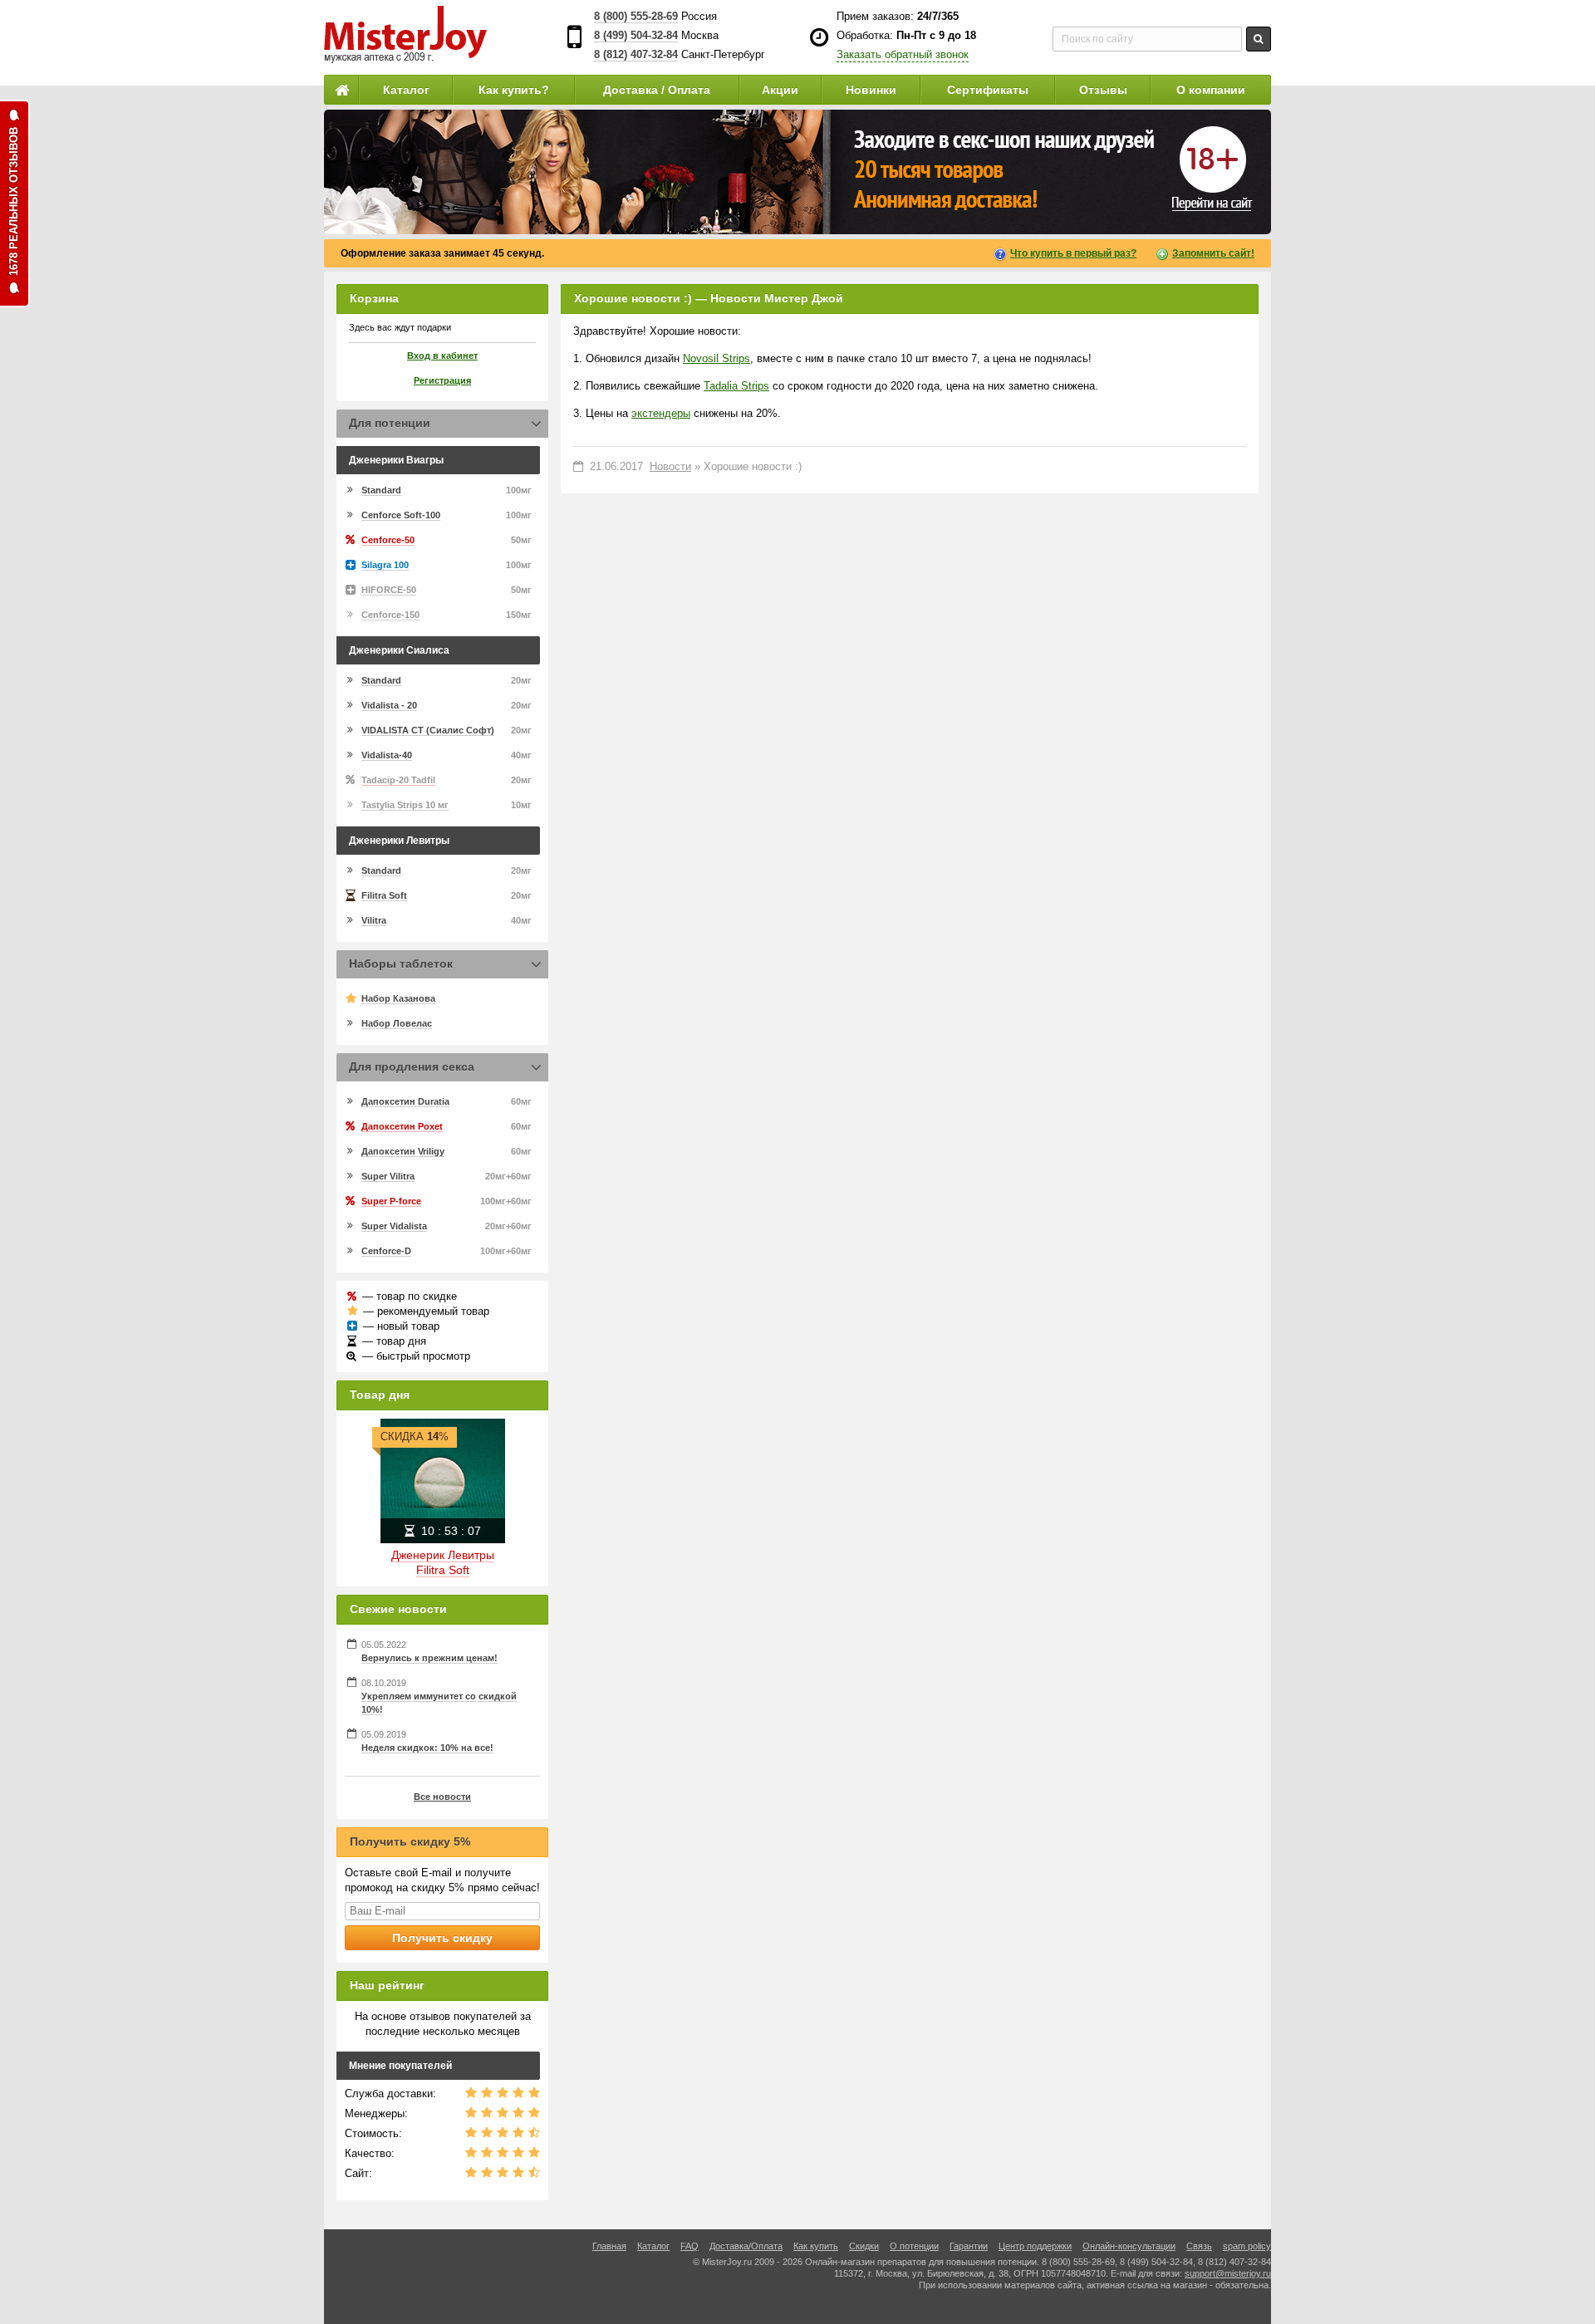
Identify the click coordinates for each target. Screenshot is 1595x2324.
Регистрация (442, 380)
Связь (1199, 2246)
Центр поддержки (1035, 2246)
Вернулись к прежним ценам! (429, 1658)
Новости (670, 466)
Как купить (816, 2246)
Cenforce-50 (388, 540)
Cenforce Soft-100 (401, 515)
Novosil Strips (717, 358)
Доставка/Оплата (746, 2246)
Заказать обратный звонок (903, 54)
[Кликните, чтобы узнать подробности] (797, 172)
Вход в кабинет (442, 355)
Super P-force (391, 1201)
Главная (609, 2246)
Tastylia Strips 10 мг (405, 805)
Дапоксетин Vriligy (403, 1151)
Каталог (406, 90)
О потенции (914, 2246)
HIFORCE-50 (389, 590)
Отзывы (1103, 90)
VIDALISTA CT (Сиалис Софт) (428, 730)
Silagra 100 (385, 565)
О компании (1211, 90)
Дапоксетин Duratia (405, 1101)
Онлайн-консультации (1129, 2246)
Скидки (864, 2246)
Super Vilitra (388, 1176)
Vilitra (374, 920)
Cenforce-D (386, 1251)
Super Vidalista (394, 1226)
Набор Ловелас (397, 1023)
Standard (381, 490)
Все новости (442, 1797)
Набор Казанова (398, 998)
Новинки (871, 90)
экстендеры (661, 413)
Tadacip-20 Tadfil (398, 780)
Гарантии (969, 2246)
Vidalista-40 (387, 755)
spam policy (1247, 2246)
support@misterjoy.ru (1228, 2273)
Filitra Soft (384, 895)
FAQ (690, 2246)
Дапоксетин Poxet (402, 1126)
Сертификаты (988, 90)
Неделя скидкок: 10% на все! (427, 1748)
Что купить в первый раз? (1073, 253)
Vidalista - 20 (389, 705)
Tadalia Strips (736, 386)
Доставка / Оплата (657, 90)
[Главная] (341, 90)
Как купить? (514, 90)
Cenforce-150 (390, 615)
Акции (780, 90)
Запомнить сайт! (1213, 253)
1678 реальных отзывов (14, 201)
